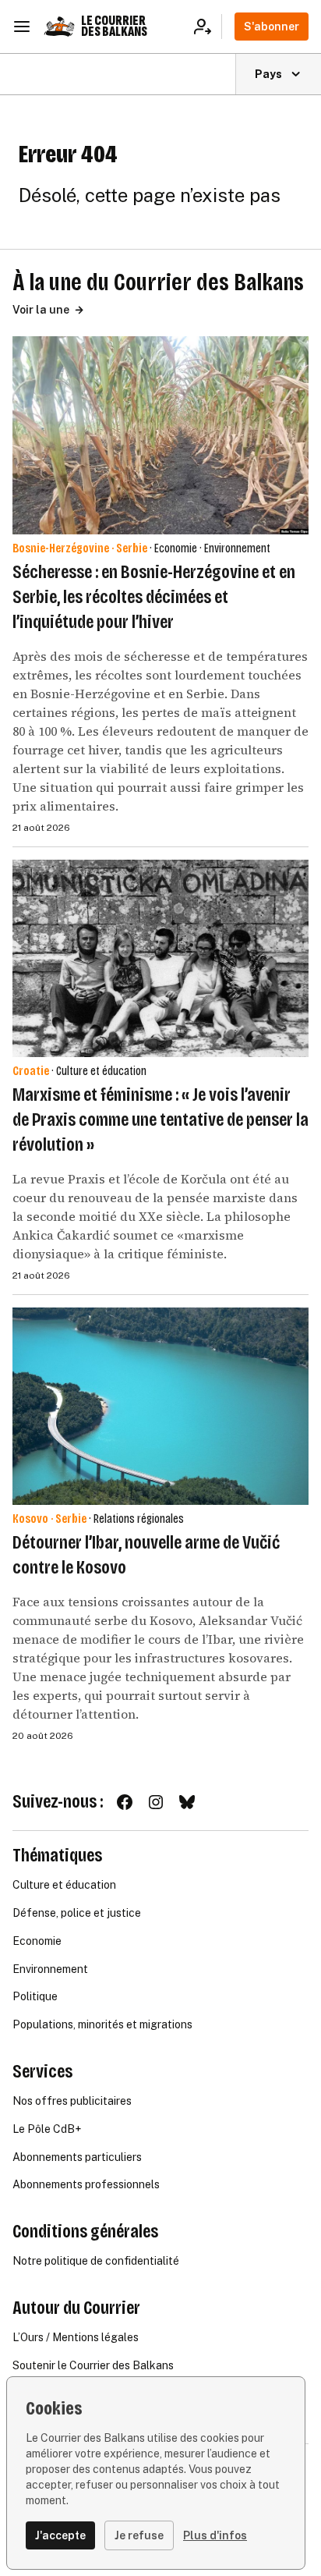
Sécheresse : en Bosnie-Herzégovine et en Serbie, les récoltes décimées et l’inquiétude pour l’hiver (154, 597)
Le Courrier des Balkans (114, 26)
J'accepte (60, 2535)
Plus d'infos (215, 2535)
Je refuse (139, 2535)
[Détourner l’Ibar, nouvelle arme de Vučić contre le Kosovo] (160, 1406)
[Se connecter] (208, 27)
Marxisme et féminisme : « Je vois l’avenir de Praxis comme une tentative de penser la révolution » (160, 1119)
